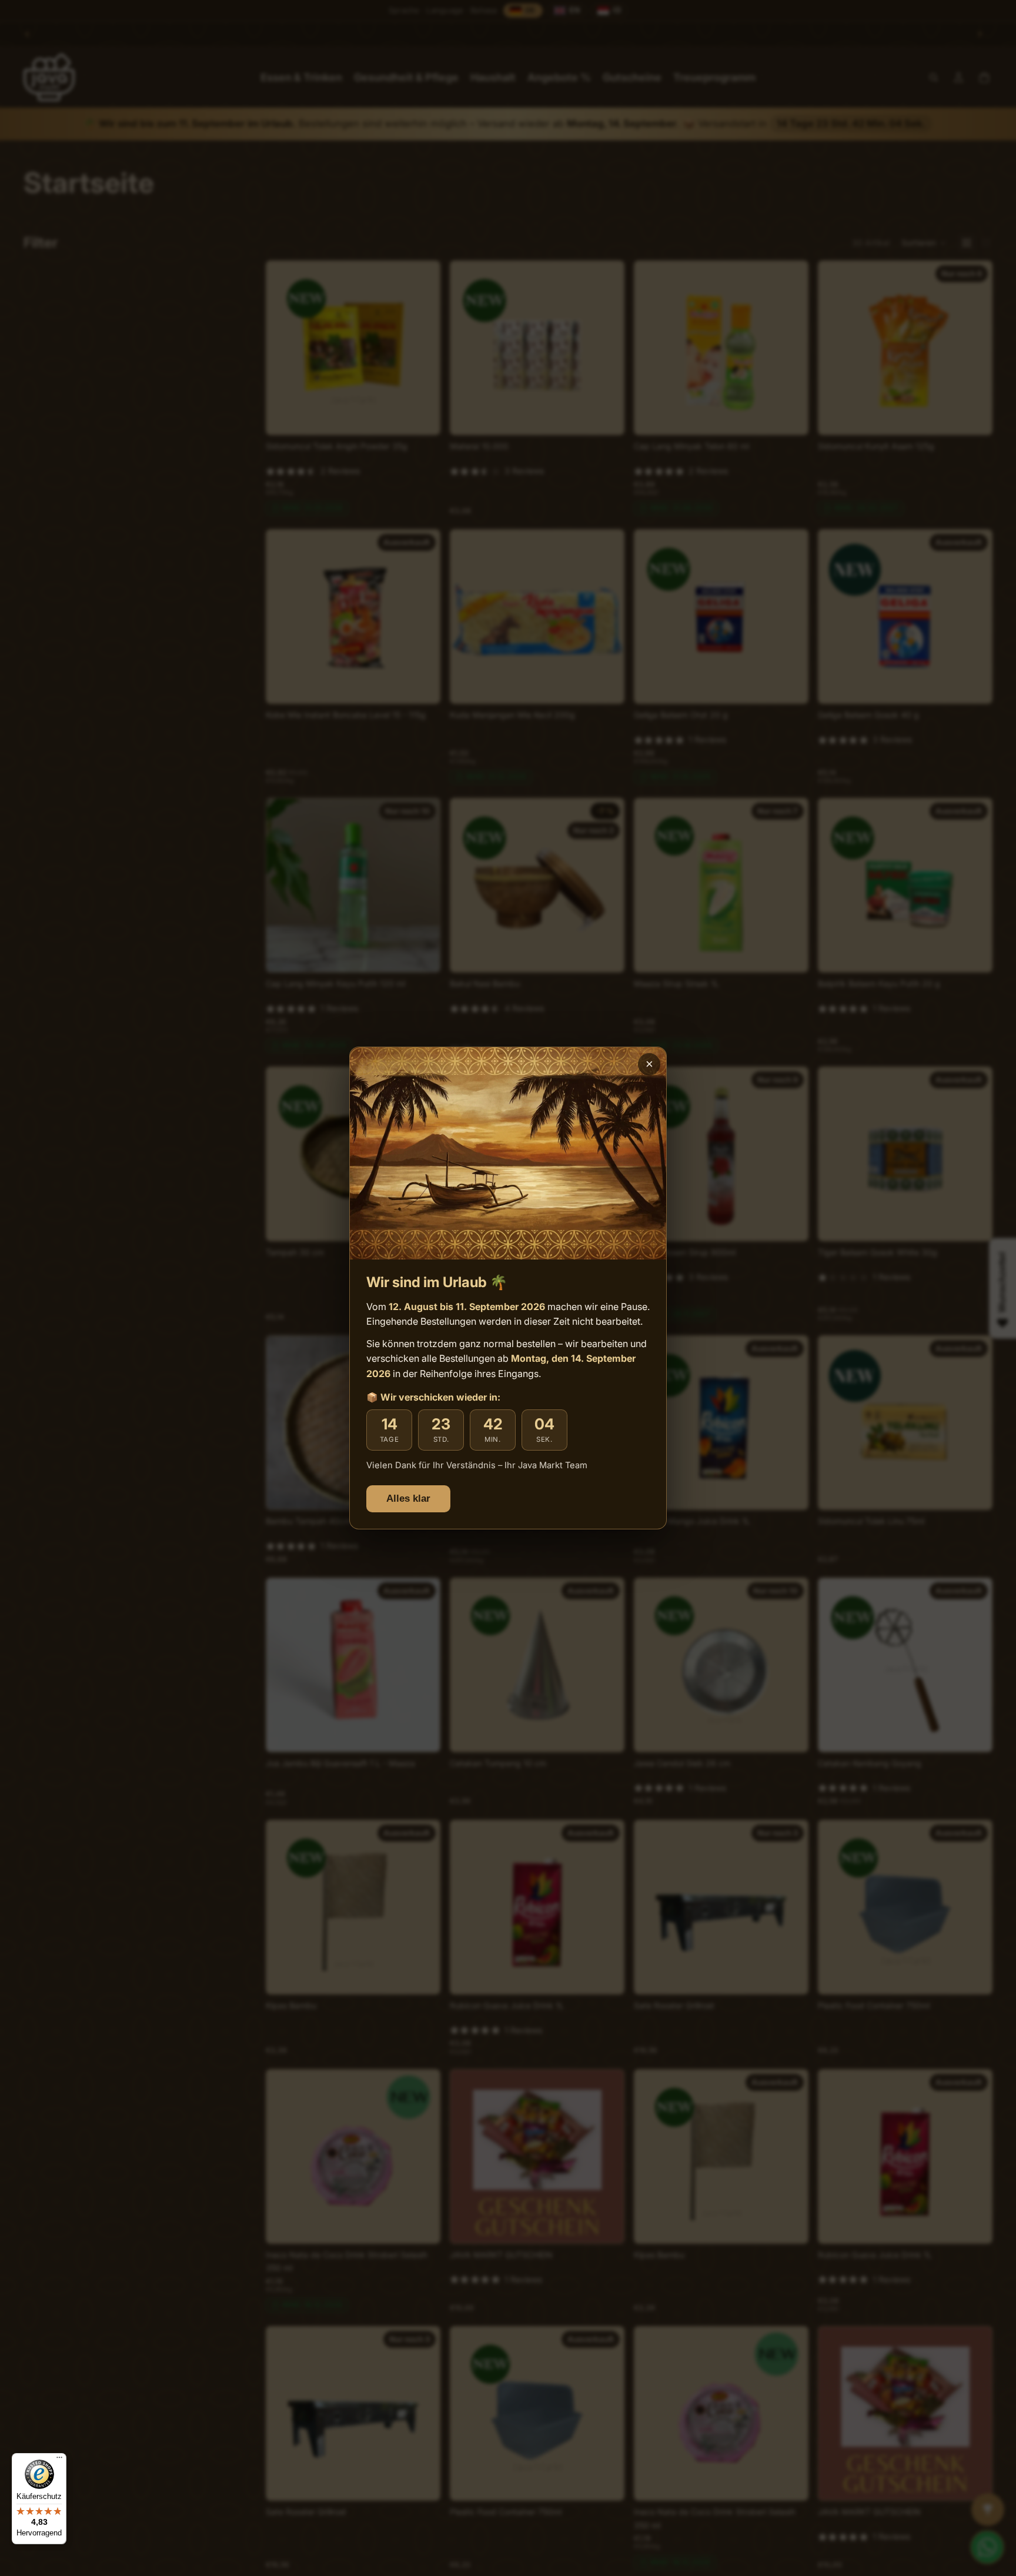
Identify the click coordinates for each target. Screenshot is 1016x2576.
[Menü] (59, 2460)
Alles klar (408, 1499)
